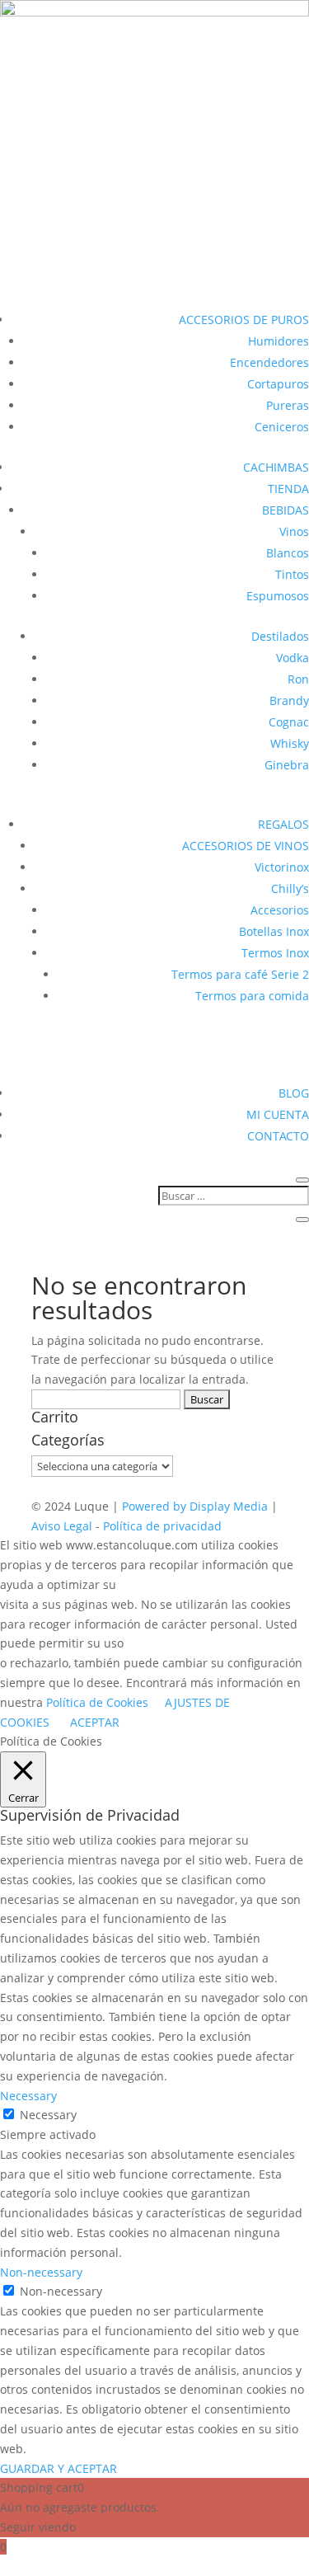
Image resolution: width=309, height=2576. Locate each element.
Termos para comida (252, 996)
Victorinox (282, 867)
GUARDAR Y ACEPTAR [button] (59, 2468)
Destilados (280, 636)
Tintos (292, 574)
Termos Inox (275, 953)
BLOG (294, 1093)
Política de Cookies (97, 1702)
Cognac (289, 722)
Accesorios (280, 910)
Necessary (48, 2115)
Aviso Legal (63, 1526)
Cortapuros (278, 384)
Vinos (294, 531)
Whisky (290, 743)
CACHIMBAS (276, 467)
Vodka (293, 658)
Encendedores (269, 362)
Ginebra (287, 765)
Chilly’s (290, 888)
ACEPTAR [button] (95, 1722)
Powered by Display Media (197, 1506)
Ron (298, 679)
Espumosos (278, 596)
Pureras (288, 405)
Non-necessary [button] (41, 2272)
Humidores (279, 341)
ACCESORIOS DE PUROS (244, 320)
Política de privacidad (162, 1526)
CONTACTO (278, 1136)
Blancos (288, 553)
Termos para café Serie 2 (240, 974)
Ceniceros (282, 427)
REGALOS (283, 824)
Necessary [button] (28, 2096)
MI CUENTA (278, 1114)
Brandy (289, 700)
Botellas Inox (274, 931)
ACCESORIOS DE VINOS (246, 846)
